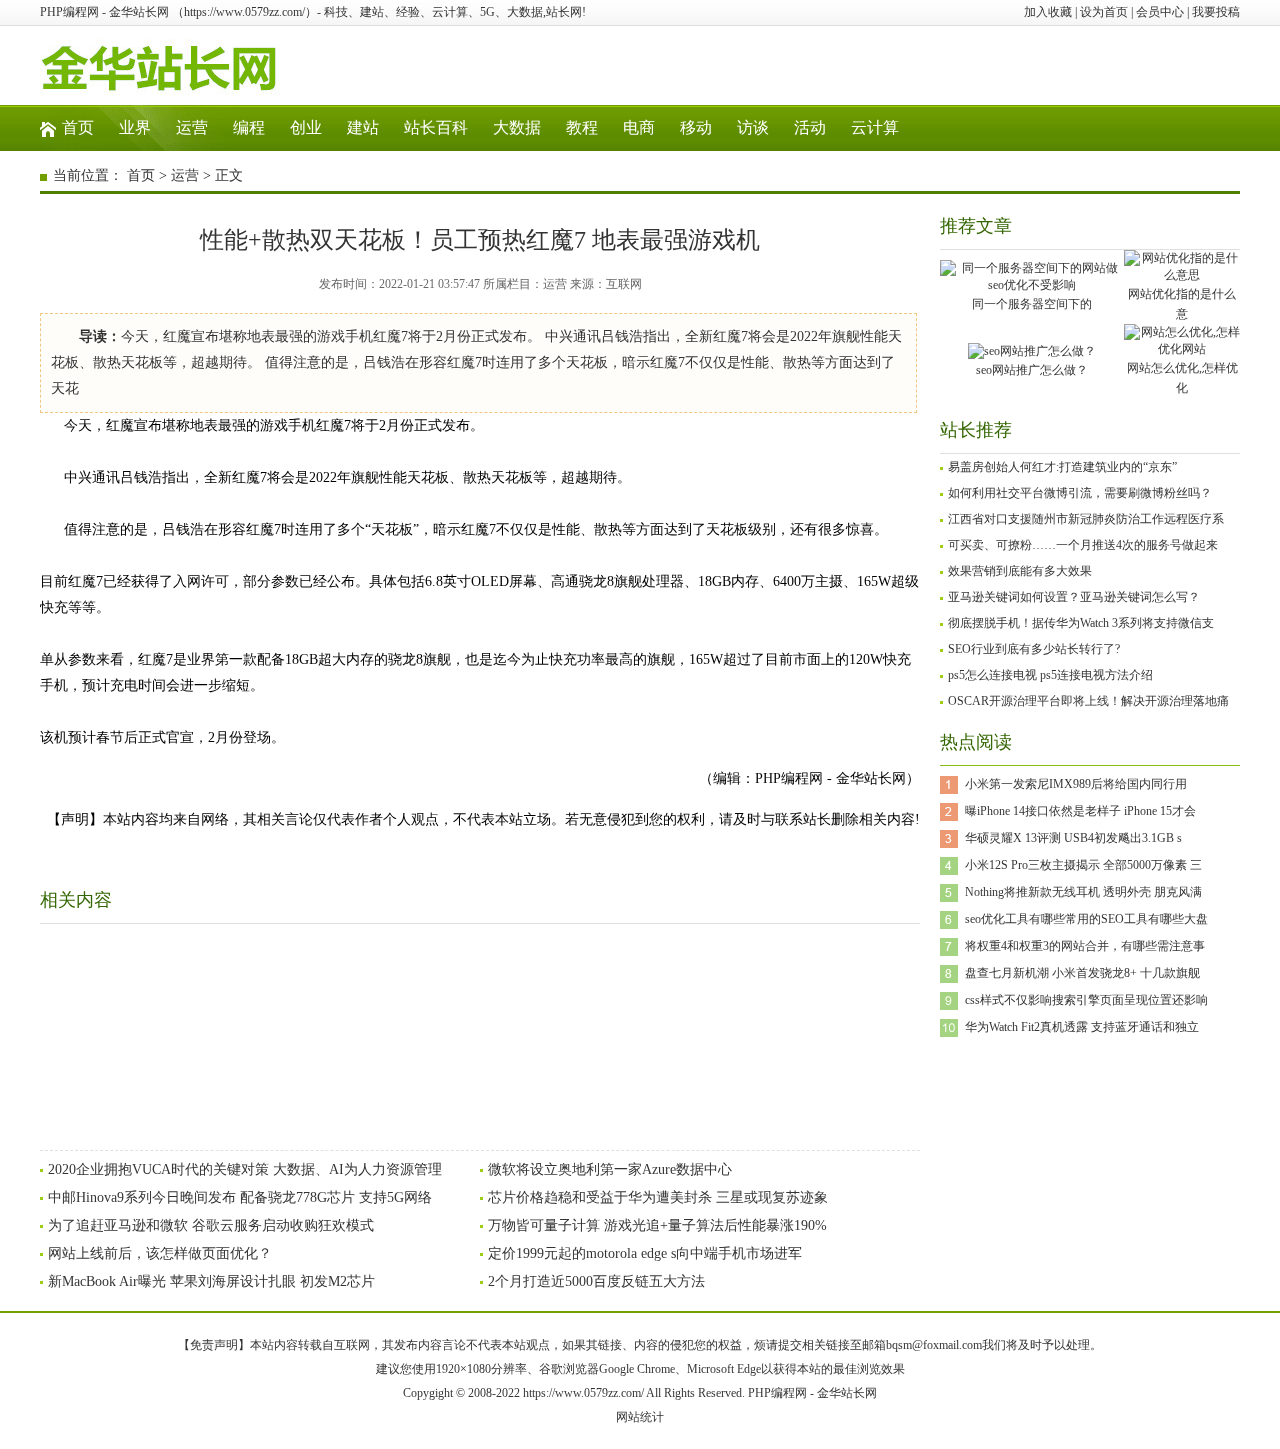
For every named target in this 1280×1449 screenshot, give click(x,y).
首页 (78, 127)
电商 (639, 127)
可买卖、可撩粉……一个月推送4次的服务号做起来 (1083, 545)
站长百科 (436, 127)
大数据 (517, 127)
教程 (582, 127)
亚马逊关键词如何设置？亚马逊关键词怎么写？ (1074, 597)
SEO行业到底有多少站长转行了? (1034, 649)
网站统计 (640, 1417)
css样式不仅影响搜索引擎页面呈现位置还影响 (1086, 1000)
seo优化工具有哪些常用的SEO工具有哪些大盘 (1086, 919)
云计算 (875, 127)
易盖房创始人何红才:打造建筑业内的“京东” (1062, 467)
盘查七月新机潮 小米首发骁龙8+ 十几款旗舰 (1082, 973)
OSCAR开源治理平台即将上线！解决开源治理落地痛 (1088, 701)
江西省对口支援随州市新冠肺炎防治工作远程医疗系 (1086, 519)
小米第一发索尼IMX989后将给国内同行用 (1076, 784)
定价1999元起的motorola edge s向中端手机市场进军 (645, 1253)
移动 (696, 127)
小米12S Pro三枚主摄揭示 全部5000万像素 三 (1083, 865)
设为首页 (1104, 12)
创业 (306, 127)
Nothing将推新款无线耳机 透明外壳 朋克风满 (1083, 892)
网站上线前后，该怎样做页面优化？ (160, 1253)
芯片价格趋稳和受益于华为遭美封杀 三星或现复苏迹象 (658, 1197)
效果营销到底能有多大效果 (1020, 571)
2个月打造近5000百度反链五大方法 (596, 1281)
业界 (135, 127)
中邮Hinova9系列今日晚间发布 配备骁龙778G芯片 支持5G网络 (240, 1197)
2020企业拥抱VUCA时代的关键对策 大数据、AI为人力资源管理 (245, 1169)
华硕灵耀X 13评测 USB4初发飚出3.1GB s (1073, 838)
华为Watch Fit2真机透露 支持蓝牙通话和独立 (1082, 1027)
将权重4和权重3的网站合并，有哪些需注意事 (1085, 946)
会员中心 (1160, 12)
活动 (810, 127)
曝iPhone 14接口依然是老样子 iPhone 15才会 (1080, 811)
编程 (249, 127)
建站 (363, 127)
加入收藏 (1048, 12)
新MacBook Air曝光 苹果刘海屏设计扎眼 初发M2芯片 (211, 1281)
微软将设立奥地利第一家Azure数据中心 (610, 1169)
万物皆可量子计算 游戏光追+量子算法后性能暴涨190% (657, 1225)
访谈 (753, 127)
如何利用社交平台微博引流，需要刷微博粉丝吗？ (1080, 493)
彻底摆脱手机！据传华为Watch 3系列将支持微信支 (1081, 623)
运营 (192, 127)
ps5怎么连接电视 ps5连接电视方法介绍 (1050, 675)
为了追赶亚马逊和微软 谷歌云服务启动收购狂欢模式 (211, 1225)
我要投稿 (1216, 12)
